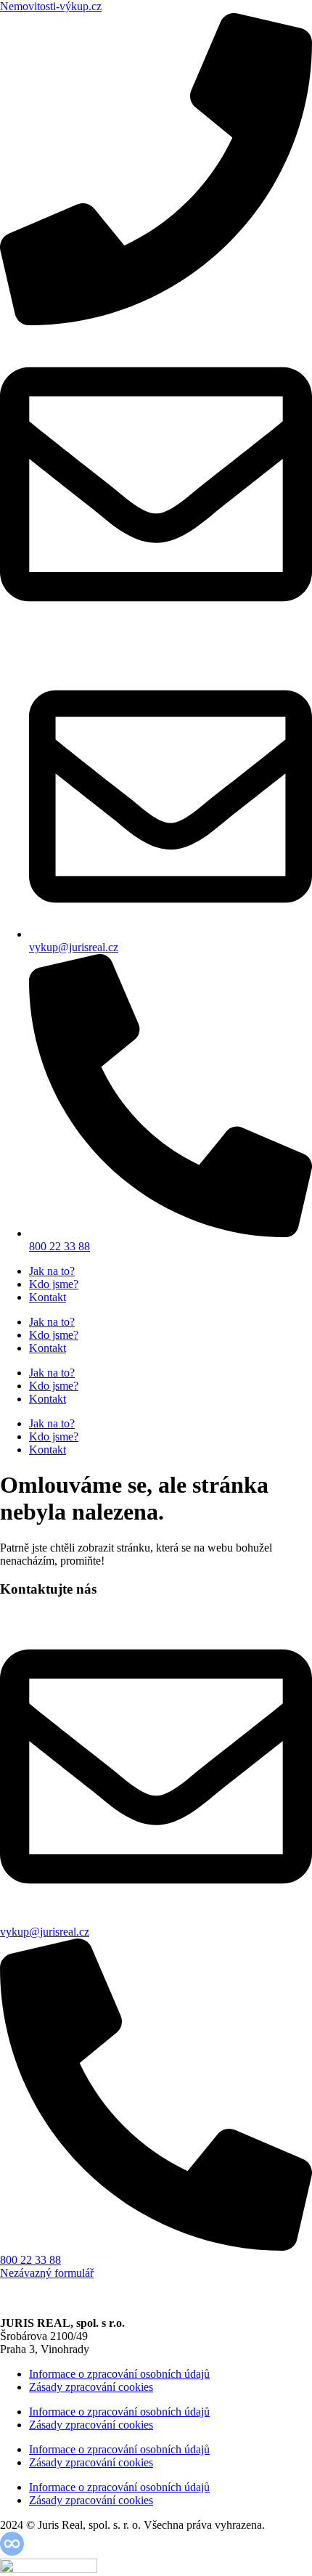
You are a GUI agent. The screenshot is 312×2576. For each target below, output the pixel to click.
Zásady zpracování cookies (91, 2387)
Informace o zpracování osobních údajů (119, 2374)
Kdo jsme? (54, 1284)
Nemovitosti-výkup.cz (51, 6)
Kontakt (48, 1297)
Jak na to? (52, 1271)
